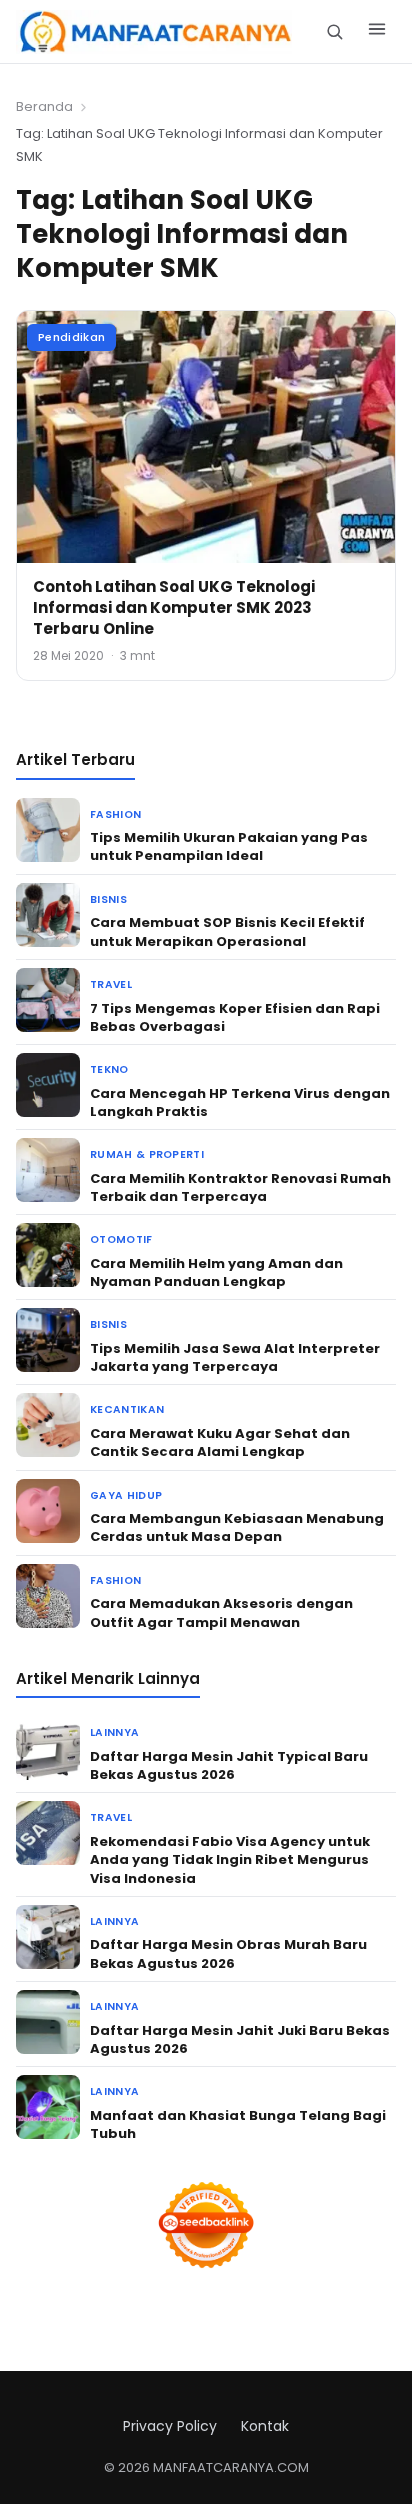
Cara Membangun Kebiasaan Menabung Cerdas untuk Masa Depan (237, 1527)
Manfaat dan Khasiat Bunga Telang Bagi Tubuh (238, 2124)
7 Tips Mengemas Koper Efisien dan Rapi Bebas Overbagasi (235, 1017)
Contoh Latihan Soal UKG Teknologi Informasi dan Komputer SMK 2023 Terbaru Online (174, 607)
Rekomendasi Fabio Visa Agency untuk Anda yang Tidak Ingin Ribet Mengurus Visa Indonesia (230, 1859)
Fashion (115, 814)
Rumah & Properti (147, 1154)
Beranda (44, 106)
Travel (111, 984)
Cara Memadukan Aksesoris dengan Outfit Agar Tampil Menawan (221, 1612)
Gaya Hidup (126, 1495)
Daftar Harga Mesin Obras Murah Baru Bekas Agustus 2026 (228, 1953)
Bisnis (108, 899)
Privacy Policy (170, 2426)
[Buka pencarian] (334, 31)
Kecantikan (127, 1409)
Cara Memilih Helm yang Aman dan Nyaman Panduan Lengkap (216, 1272)
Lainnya (114, 1732)
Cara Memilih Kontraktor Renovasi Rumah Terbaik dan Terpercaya (240, 1187)
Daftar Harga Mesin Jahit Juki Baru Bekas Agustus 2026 (240, 2039)
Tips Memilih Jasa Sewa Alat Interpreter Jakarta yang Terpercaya (235, 1357)
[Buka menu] (377, 32)
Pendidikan (71, 337)
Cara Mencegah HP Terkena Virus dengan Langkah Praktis (240, 1102)
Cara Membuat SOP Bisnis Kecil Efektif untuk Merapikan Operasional (227, 931)
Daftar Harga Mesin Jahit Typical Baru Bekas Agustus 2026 (229, 1765)
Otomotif (121, 1239)
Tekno (109, 1069)
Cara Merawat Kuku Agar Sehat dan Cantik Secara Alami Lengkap (220, 1442)
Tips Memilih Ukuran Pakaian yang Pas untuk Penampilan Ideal (229, 846)
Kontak (265, 2426)
